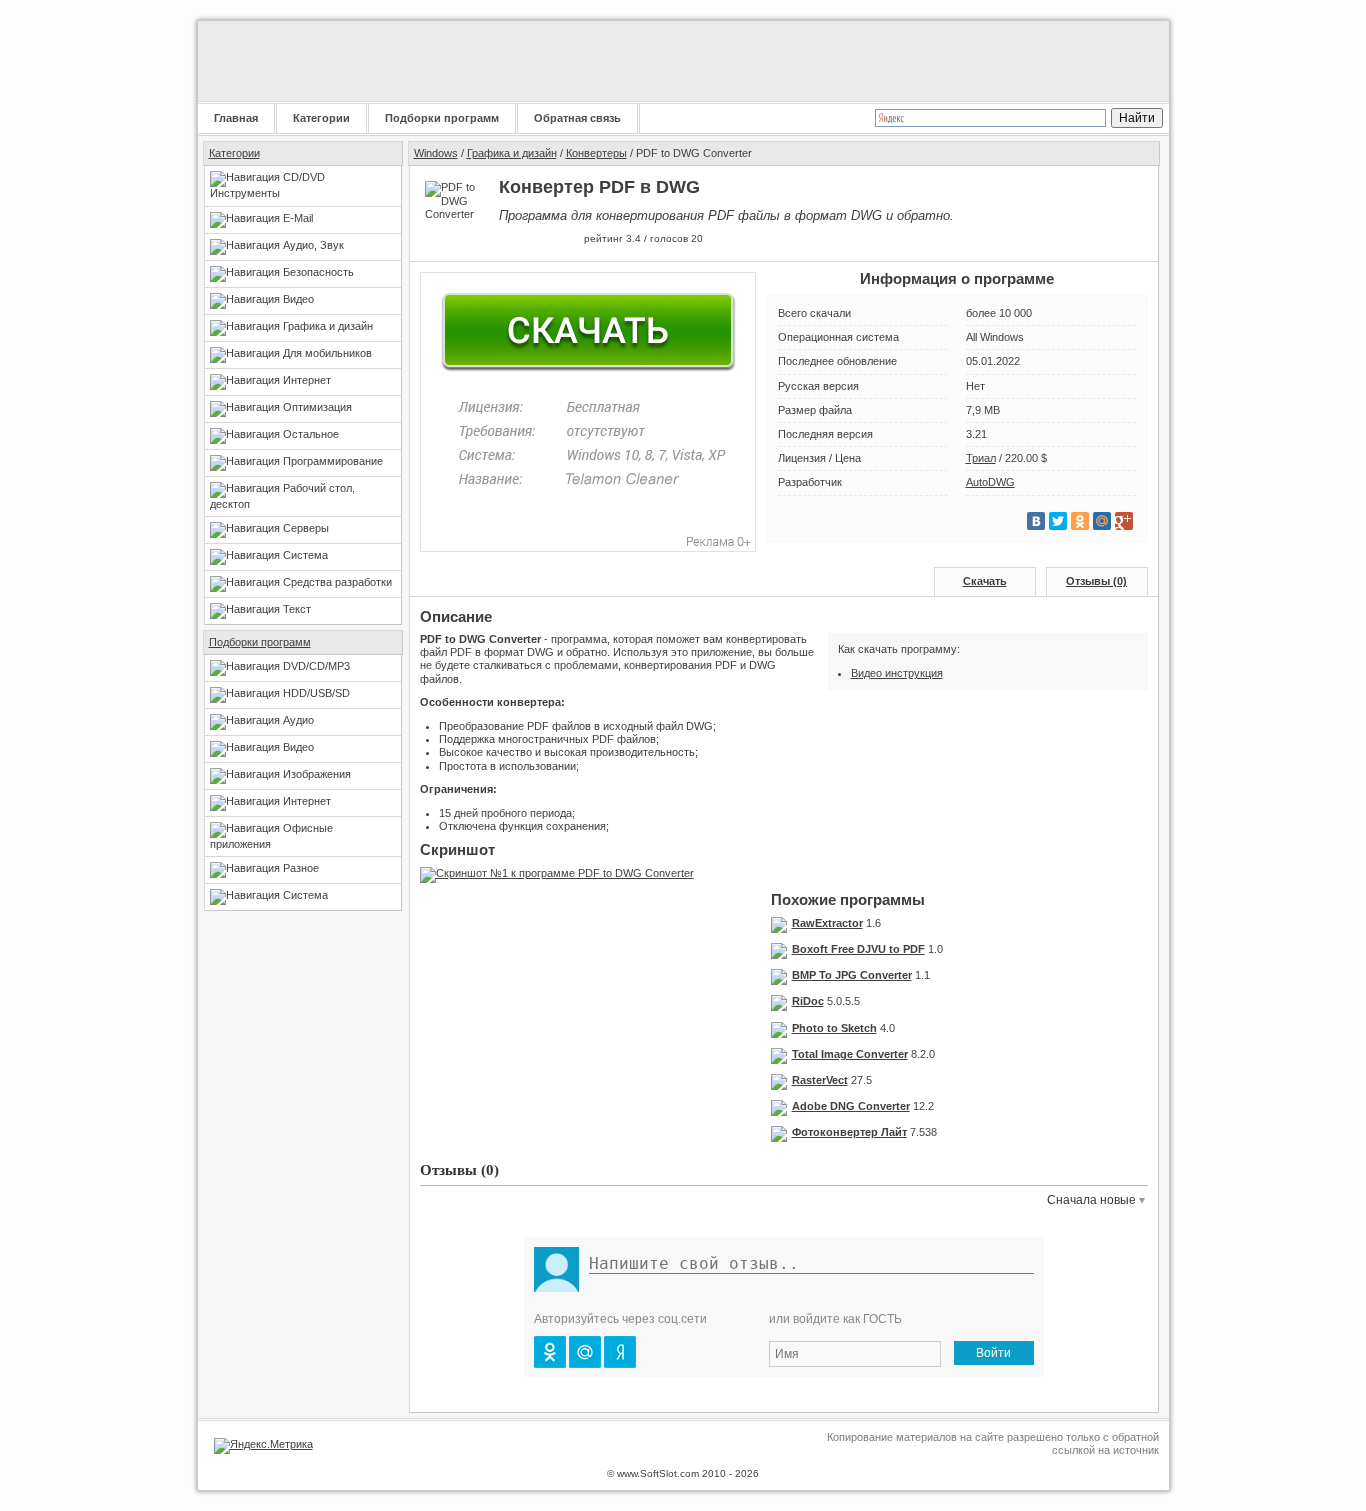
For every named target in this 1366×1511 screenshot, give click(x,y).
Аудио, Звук (313, 245)
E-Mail (298, 218)
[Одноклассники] (1080, 521)
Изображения (317, 774)
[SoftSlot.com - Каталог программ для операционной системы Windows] (323, 61)
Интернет (307, 380)
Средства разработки (337, 582)
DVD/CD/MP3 (316, 666)
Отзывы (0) (1096, 581)
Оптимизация (317, 407)
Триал (981, 458)
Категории (321, 118)
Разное (301, 868)
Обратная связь (577, 118)
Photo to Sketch (834, 1028)
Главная (236, 118)
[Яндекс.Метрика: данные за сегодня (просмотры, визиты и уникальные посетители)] (263, 1446)
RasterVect (820, 1080)
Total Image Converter (850, 1054)
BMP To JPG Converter (852, 975)
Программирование (333, 461)
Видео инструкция (897, 673)
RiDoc (808, 1001)
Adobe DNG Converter (851, 1106)
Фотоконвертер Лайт (849, 1132)
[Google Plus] (1124, 521)
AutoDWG (990, 482)
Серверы (306, 528)
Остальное (311, 434)
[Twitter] (1058, 521)
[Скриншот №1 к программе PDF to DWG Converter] (562, 873)
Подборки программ (442, 118)
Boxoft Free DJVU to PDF (858, 949)
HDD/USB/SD (316, 693)
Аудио (298, 720)
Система (305, 555)
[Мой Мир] (1102, 521)
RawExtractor (827, 923)
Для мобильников (327, 353)
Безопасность (318, 272)
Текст (297, 609)
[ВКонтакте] (1036, 521)
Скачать (985, 581)
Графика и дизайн (328, 326)
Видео (298, 299)
